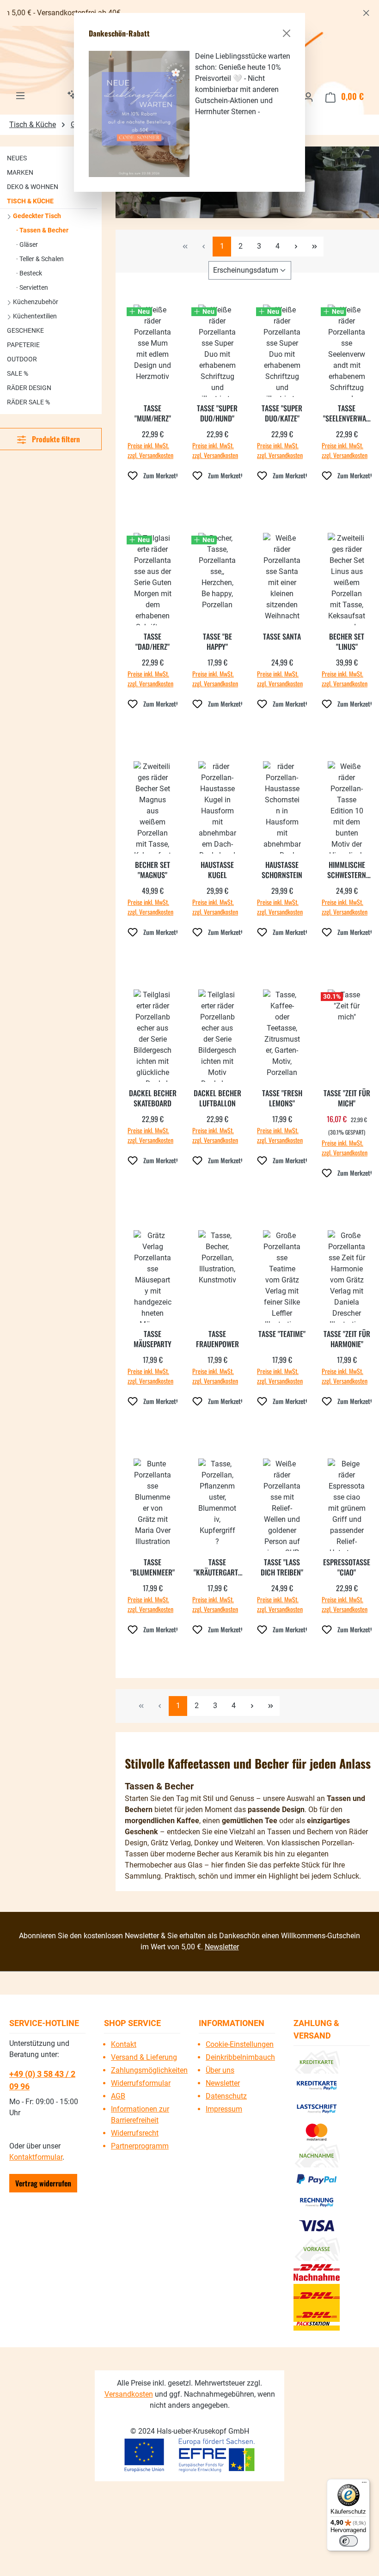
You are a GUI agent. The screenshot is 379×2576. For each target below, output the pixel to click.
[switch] (348, 2541)
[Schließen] (287, 33)
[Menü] (364, 2484)
